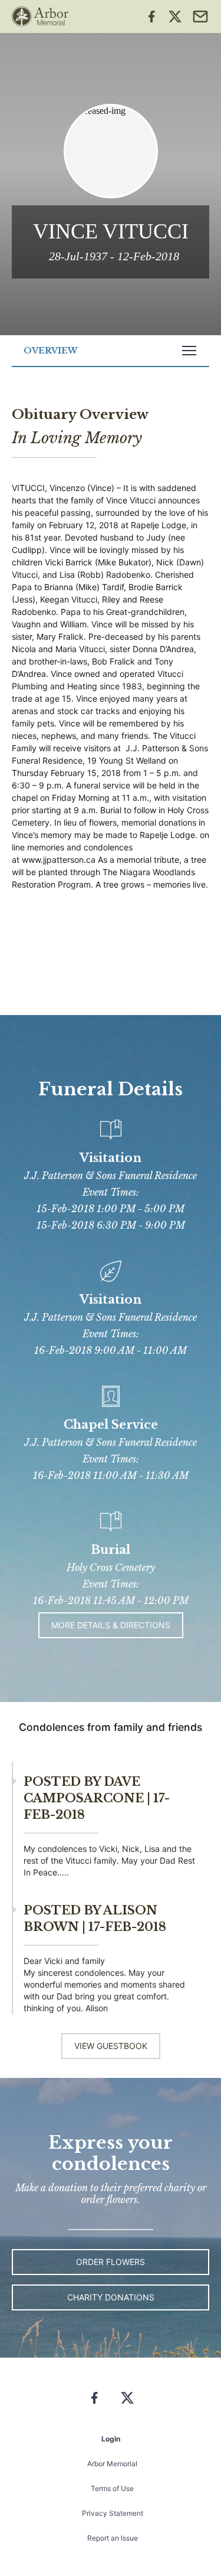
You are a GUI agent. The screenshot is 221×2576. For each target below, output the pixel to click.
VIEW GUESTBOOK (111, 2046)
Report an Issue (113, 2538)
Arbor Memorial (112, 2464)
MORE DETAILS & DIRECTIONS (111, 1625)
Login (111, 2439)
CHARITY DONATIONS (111, 2297)
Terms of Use (112, 2488)
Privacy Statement (113, 2513)
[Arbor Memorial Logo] (40, 17)
